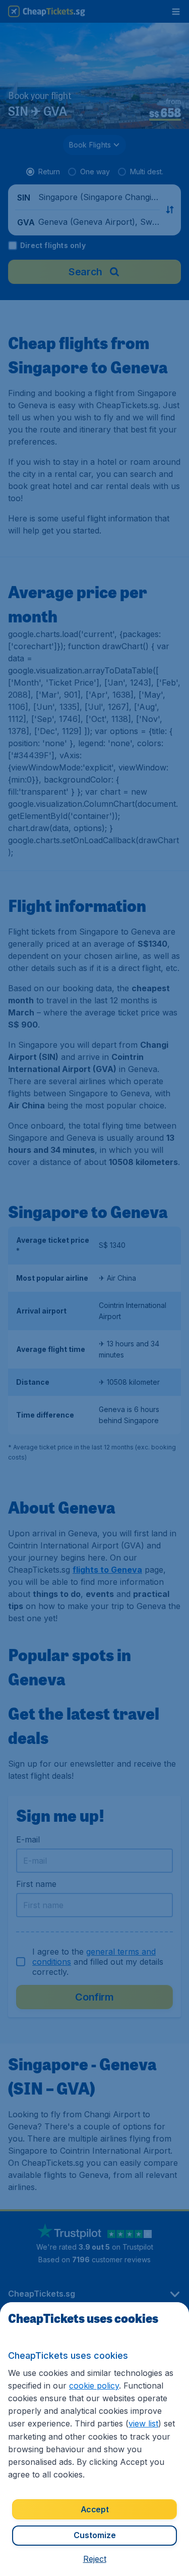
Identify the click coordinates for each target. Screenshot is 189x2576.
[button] (95, 2559)
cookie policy (94, 2386)
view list (143, 2423)
